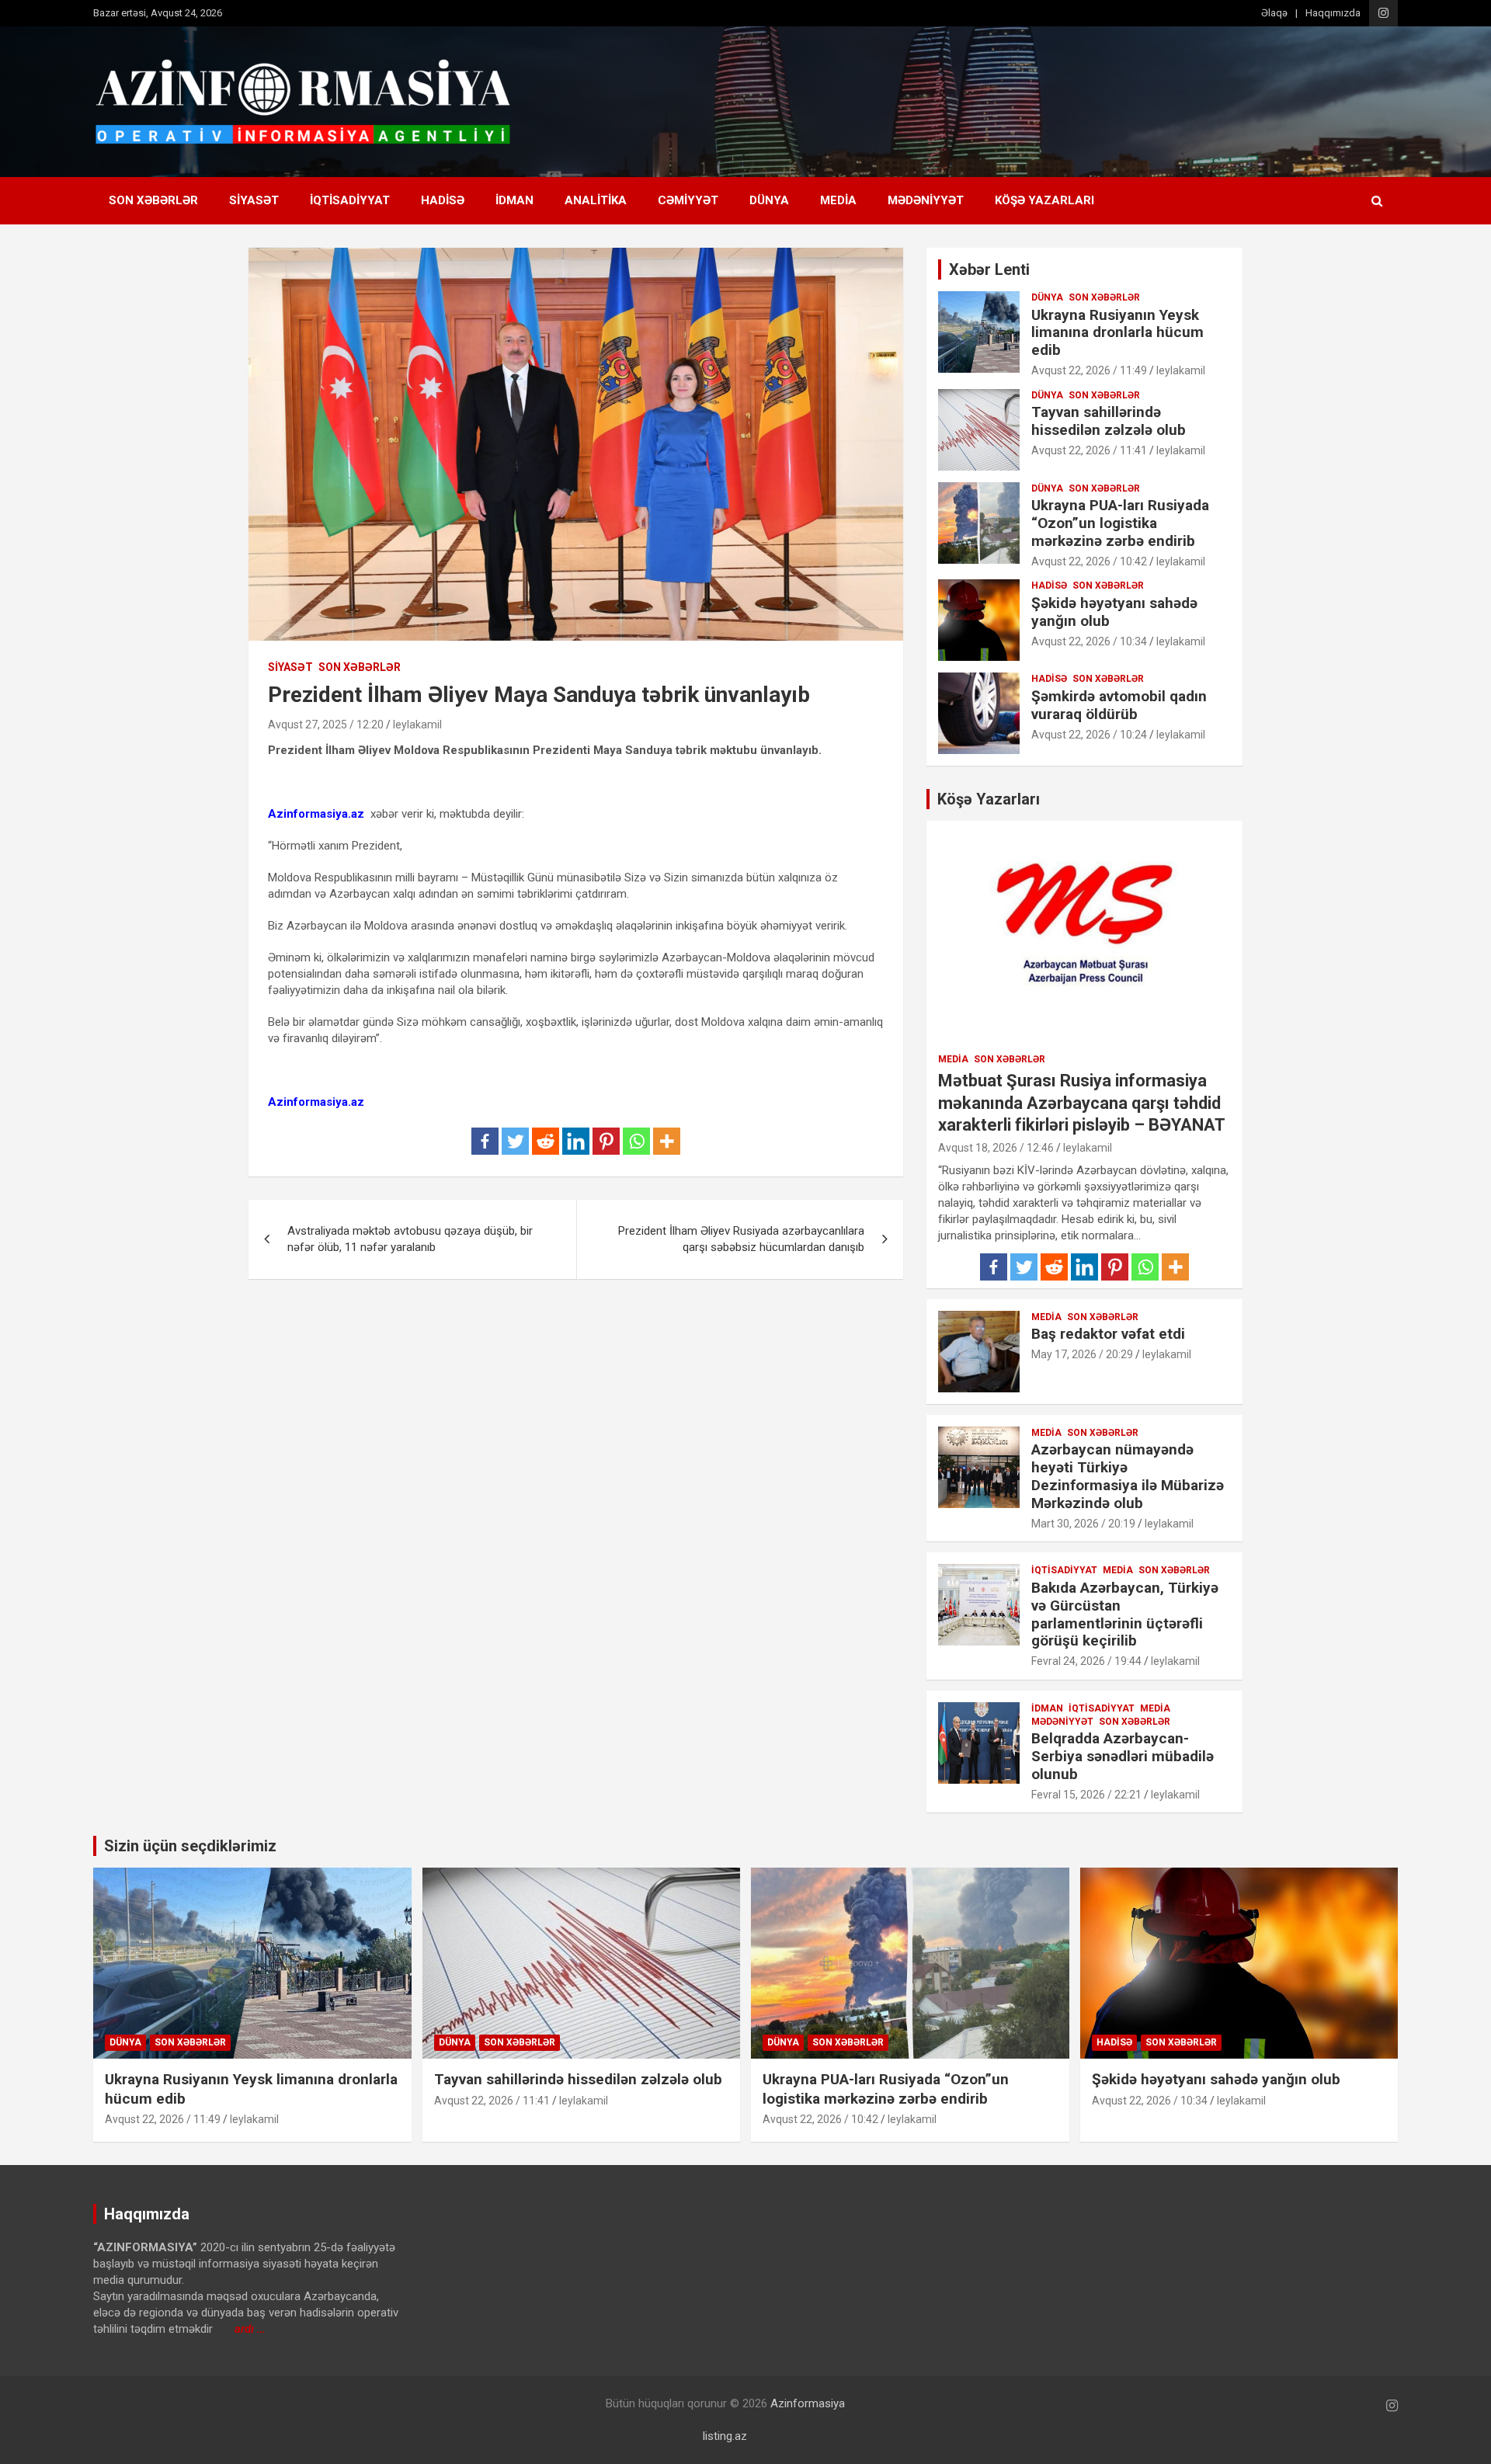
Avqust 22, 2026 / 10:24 (1089, 735)
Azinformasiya (808, 2403)
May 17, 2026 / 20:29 (1082, 1354)
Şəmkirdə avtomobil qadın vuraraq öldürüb (1119, 705)
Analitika (596, 200)
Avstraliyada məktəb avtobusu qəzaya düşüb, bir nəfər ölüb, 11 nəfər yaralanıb (410, 1239)
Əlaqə (1274, 13)
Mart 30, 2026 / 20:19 (1083, 1524)
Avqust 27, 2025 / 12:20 (326, 725)
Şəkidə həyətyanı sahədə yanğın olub (1114, 612)
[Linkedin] (576, 1141)
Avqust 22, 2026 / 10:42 (1089, 561)
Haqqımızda (1333, 13)
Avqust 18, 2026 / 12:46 (996, 1148)
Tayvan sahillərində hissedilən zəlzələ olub (1109, 421)
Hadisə (443, 200)
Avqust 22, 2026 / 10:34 (1089, 641)
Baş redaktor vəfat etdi (1108, 1334)
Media (838, 200)
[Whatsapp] (636, 1141)
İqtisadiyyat (350, 200)
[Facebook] (485, 1141)
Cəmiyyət (688, 200)
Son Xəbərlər (153, 200)
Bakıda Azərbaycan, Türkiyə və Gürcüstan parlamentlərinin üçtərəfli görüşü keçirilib (1125, 1614)
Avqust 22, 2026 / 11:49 (1089, 370)
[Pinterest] (606, 1141)
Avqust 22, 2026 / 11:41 (1089, 450)
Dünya (769, 200)
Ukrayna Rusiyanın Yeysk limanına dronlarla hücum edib (1117, 333)
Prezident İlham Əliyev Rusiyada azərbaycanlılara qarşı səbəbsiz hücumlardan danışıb (741, 1239)
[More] (667, 1141)
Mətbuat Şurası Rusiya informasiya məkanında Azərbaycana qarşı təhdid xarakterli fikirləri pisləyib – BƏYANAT (1082, 1103)
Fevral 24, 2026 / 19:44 (1086, 1661)
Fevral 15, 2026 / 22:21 (1086, 1795)
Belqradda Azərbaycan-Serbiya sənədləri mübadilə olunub (1123, 1756)
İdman (514, 200)
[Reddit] (546, 1141)
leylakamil (417, 725)
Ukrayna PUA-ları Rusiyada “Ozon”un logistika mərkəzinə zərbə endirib (1120, 523)
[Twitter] (515, 1141)
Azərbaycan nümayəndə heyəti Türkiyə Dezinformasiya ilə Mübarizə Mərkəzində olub (1128, 1476)
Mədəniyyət (926, 200)
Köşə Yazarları (1044, 200)
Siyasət (254, 200)
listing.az (725, 2436)
